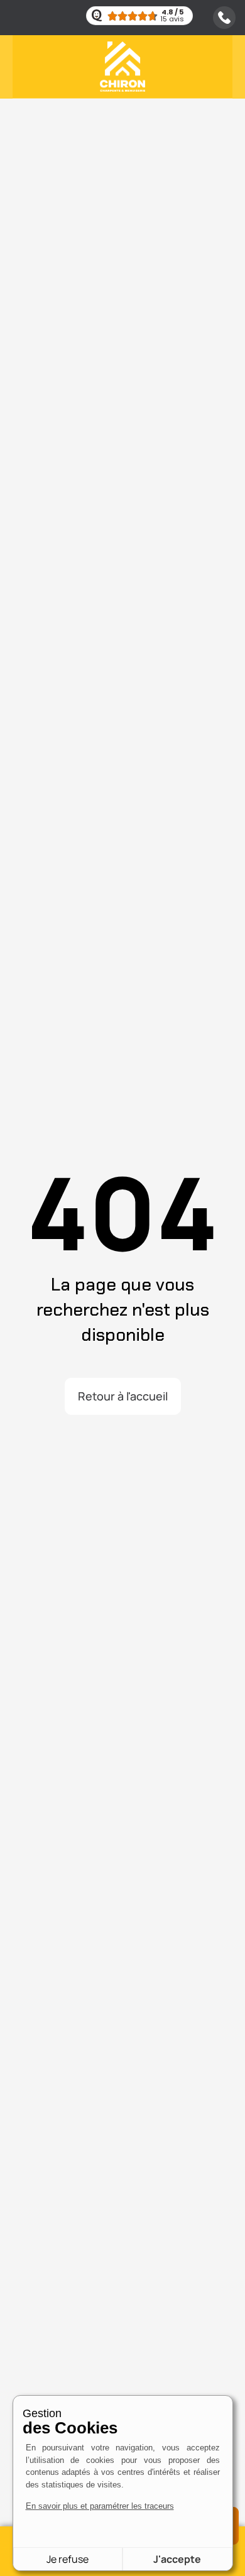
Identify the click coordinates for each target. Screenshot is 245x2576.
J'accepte (177, 2559)
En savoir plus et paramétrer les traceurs (100, 2506)
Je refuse (68, 2559)
